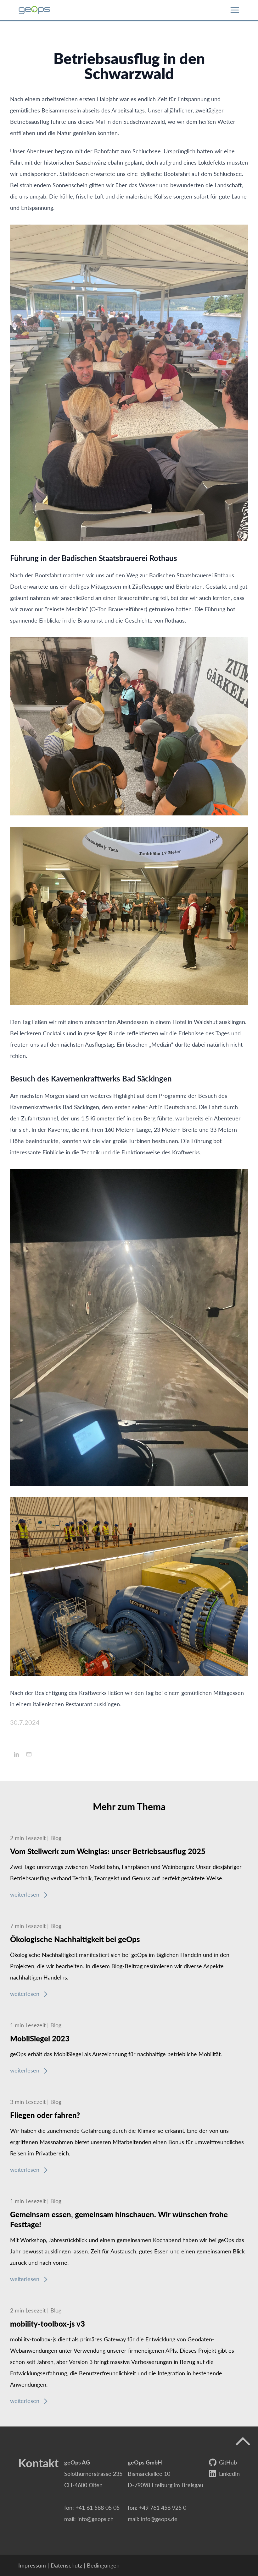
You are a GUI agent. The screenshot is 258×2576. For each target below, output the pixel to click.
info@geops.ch (95, 2519)
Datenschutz (66, 2565)
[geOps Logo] (34, 10)
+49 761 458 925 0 (163, 2507)
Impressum (32, 2565)
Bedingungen (103, 2565)
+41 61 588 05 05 (98, 2507)
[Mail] (29, 1754)
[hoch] (243, 2442)
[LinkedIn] (16, 1754)
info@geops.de (159, 2519)
